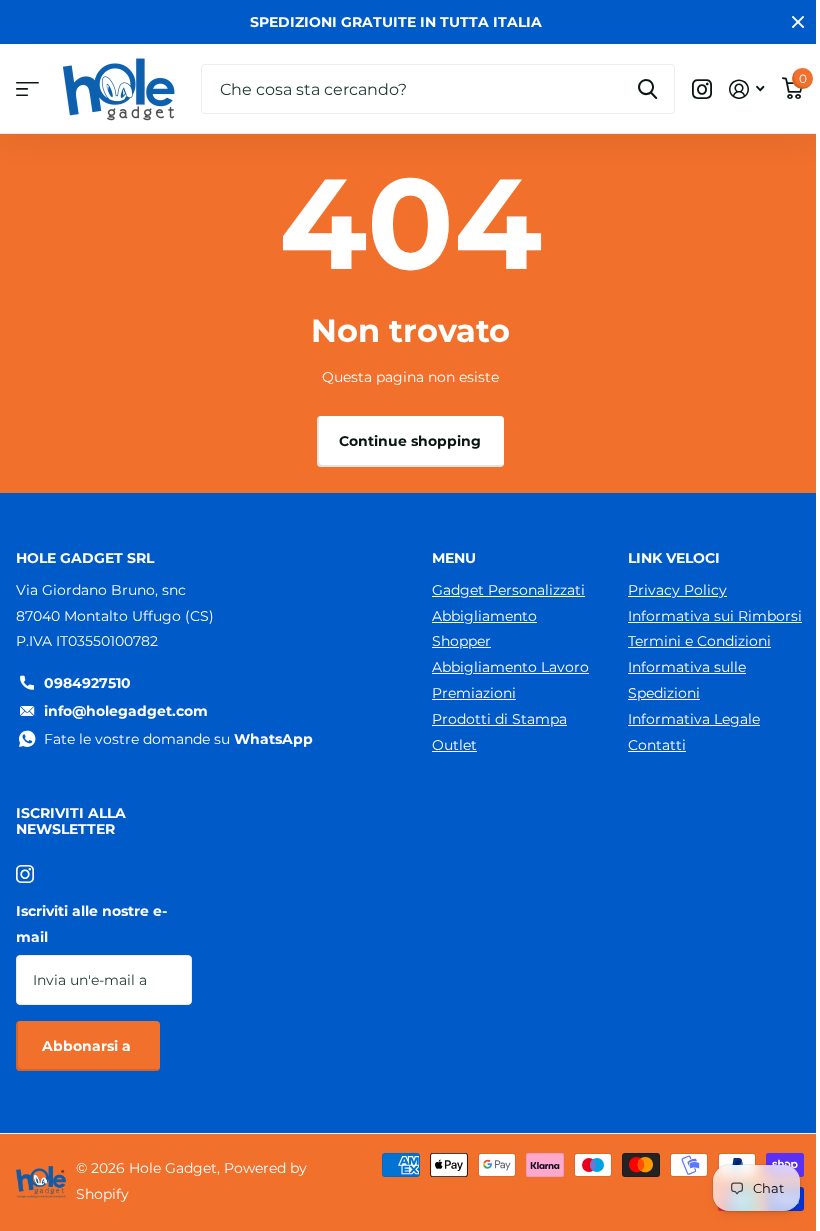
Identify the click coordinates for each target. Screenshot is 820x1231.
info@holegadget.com (126, 711)
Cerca (647, 89)
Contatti (657, 745)
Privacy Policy (677, 590)
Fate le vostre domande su (178, 739)
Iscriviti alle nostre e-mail (91, 924)
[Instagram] (25, 874)
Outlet (454, 745)
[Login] (746, 89)
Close (798, 22)
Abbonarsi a (88, 1046)
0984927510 (87, 683)
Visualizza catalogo (27, 89)
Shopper (461, 641)
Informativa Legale (694, 719)
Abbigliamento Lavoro (510, 667)
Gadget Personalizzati (508, 590)
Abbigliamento (484, 616)
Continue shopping (410, 441)
